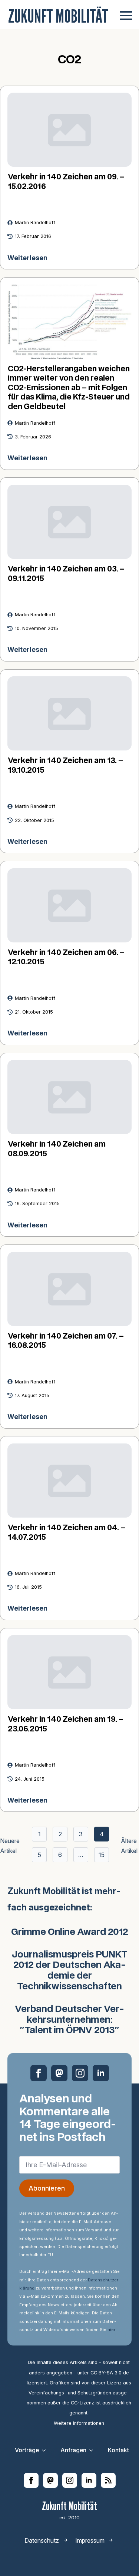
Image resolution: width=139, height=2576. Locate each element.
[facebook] (39, 2073)
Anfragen (73, 2450)
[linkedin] (101, 2073)
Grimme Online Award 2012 (70, 1932)
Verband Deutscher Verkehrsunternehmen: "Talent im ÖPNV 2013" (69, 2020)
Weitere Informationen (79, 2423)
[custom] (59, 2073)
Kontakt (118, 2450)
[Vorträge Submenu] (46, 2450)
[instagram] (80, 2073)
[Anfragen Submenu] (93, 2450)
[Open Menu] (126, 16)
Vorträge (27, 2450)
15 (102, 1855)
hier (111, 2330)
